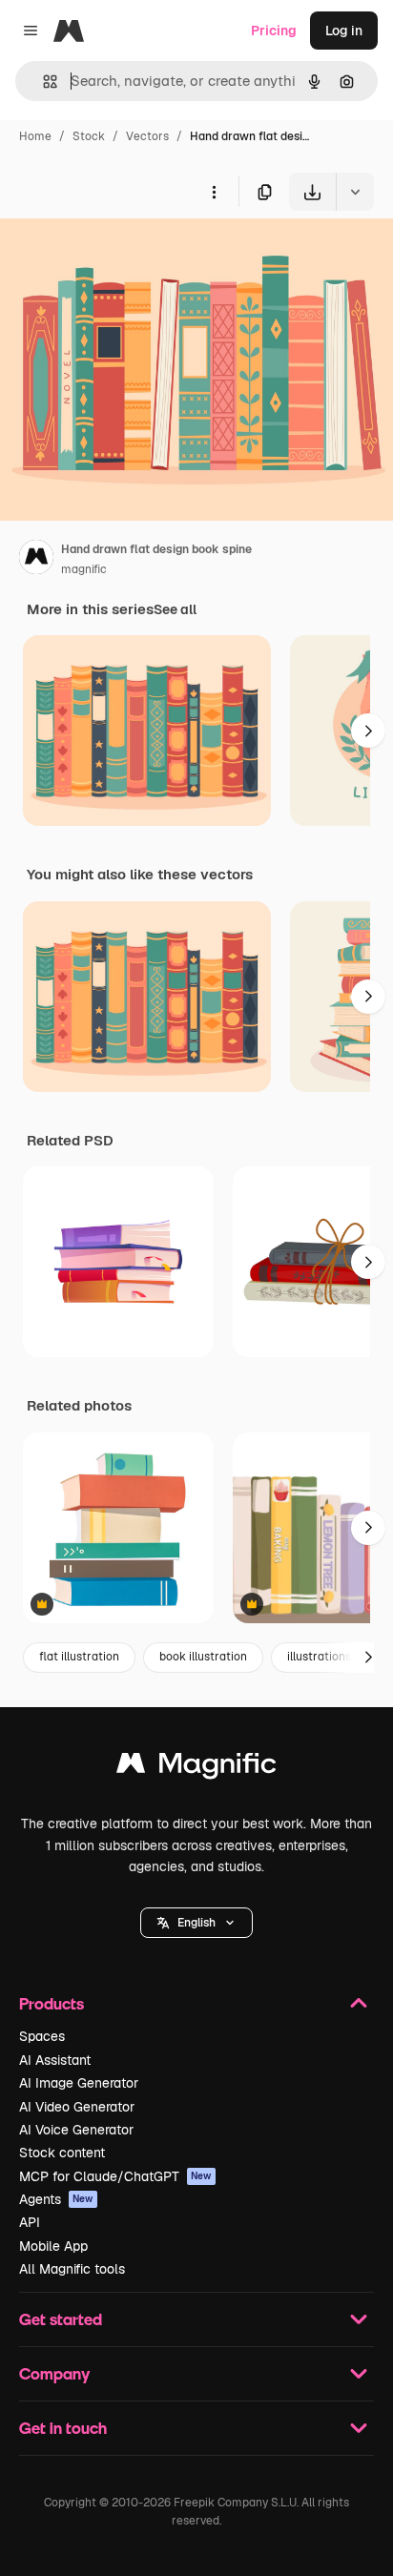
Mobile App (53, 2246)
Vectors (147, 136)
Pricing (274, 31)
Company (54, 2373)
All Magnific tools (72, 2269)
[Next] (368, 731)
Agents (56, 2199)
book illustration (203, 1657)
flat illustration (79, 1657)
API (30, 2222)
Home (35, 136)
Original (122, 255)
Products (52, 2003)
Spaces (42, 2036)
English (196, 1923)
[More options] (214, 192)
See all (175, 609)
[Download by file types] (355, 192)
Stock (89, 136)
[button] (196, 1923)
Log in (344, 31)
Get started (61, 2319)
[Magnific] (196, 1768)
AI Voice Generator (76, 2130)
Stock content (62, 2153)
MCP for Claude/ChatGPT (115, 2176)
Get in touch (63, 2428)
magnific (84, 569)
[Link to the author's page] (36, 560)
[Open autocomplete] (42, 82)
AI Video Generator (77, 2107)
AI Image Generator (79, 2083)
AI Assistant (55, 2060)
